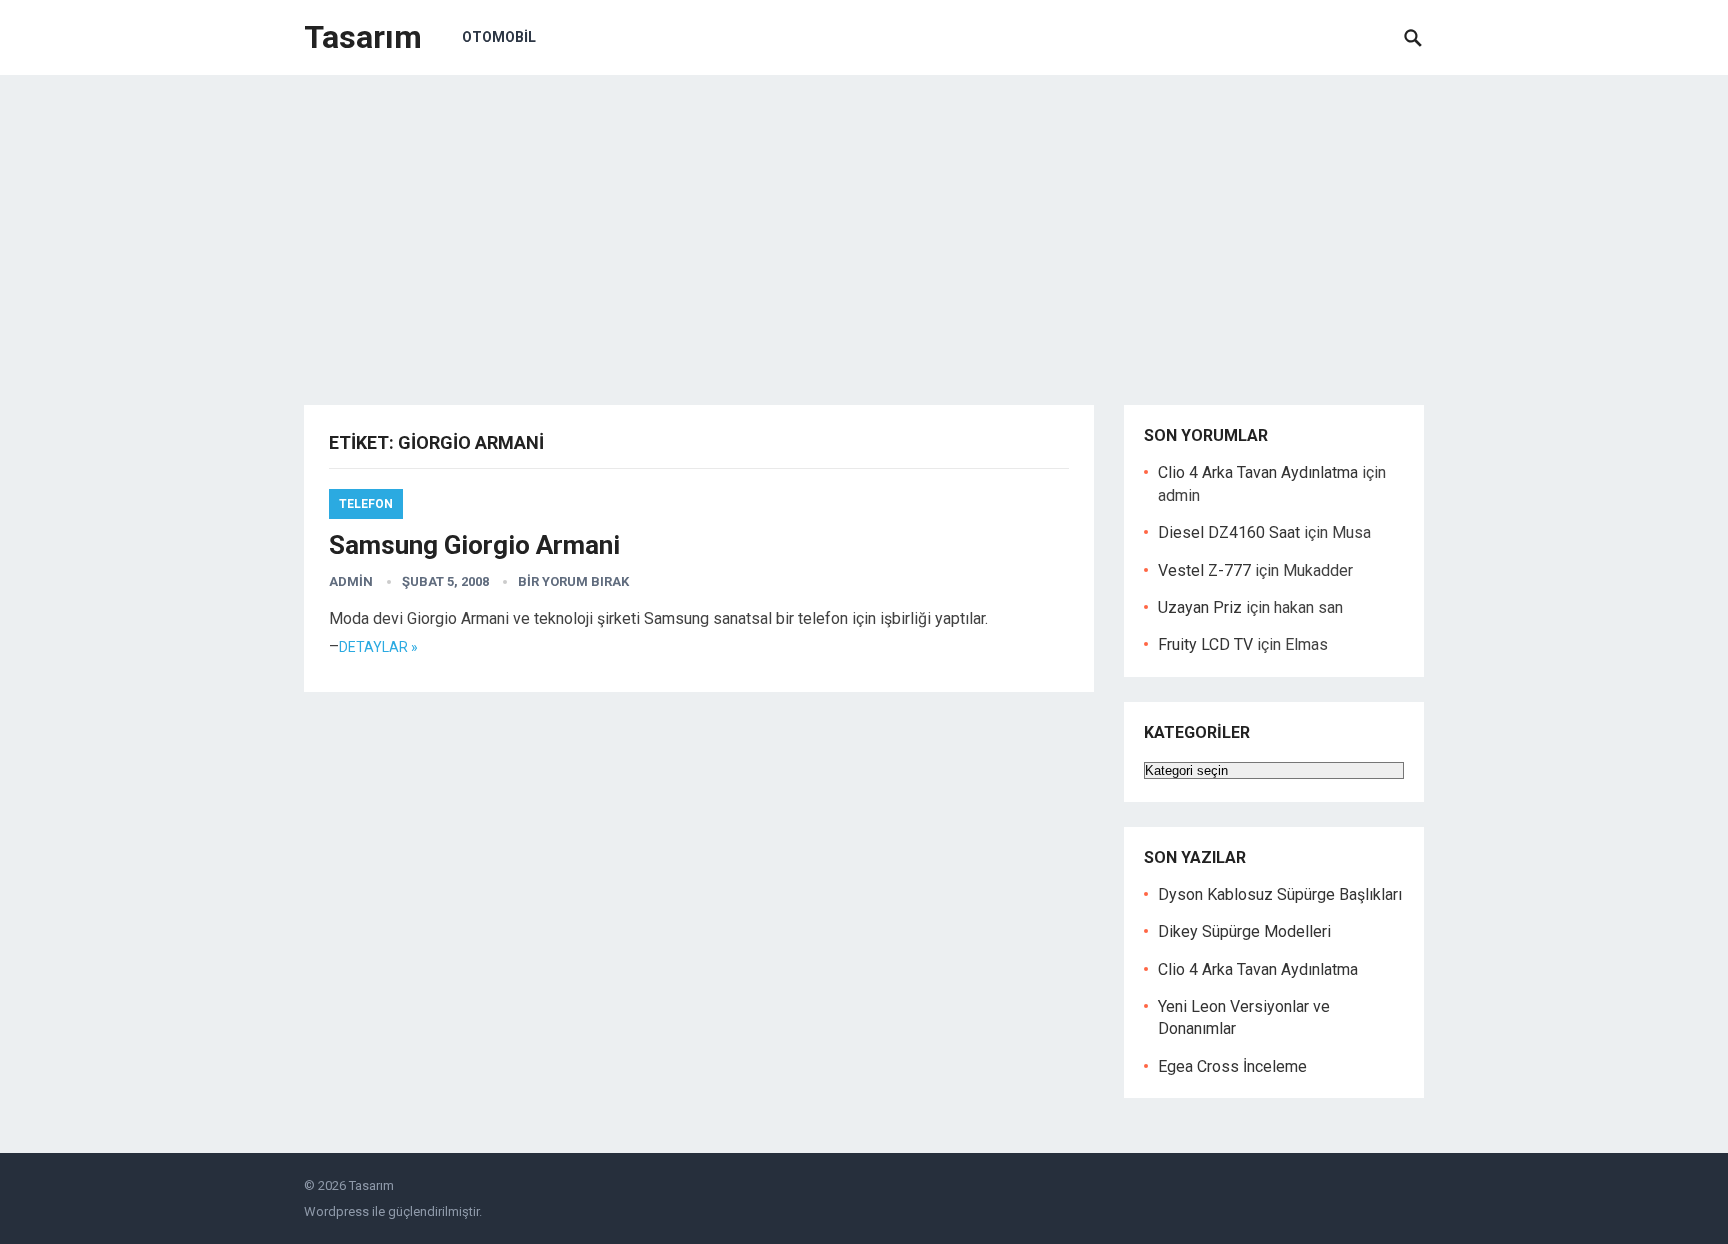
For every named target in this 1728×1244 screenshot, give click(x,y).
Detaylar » (378, 647)
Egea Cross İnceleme (1232, 1066)
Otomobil (499, 37)
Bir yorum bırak (573, 581)
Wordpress (336, 1211)
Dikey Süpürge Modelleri (1244, 931)
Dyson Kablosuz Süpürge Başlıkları (1280, 894)
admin (351, 581)
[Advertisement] (864, 225)
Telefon (366, 504)
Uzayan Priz (1200, 607)
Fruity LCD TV (1205, 644)
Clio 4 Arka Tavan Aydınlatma (1258, 472)
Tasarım (363, 37)
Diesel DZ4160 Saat (1229, 532)
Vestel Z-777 (1204, 570)
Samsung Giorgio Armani (474, 545)
